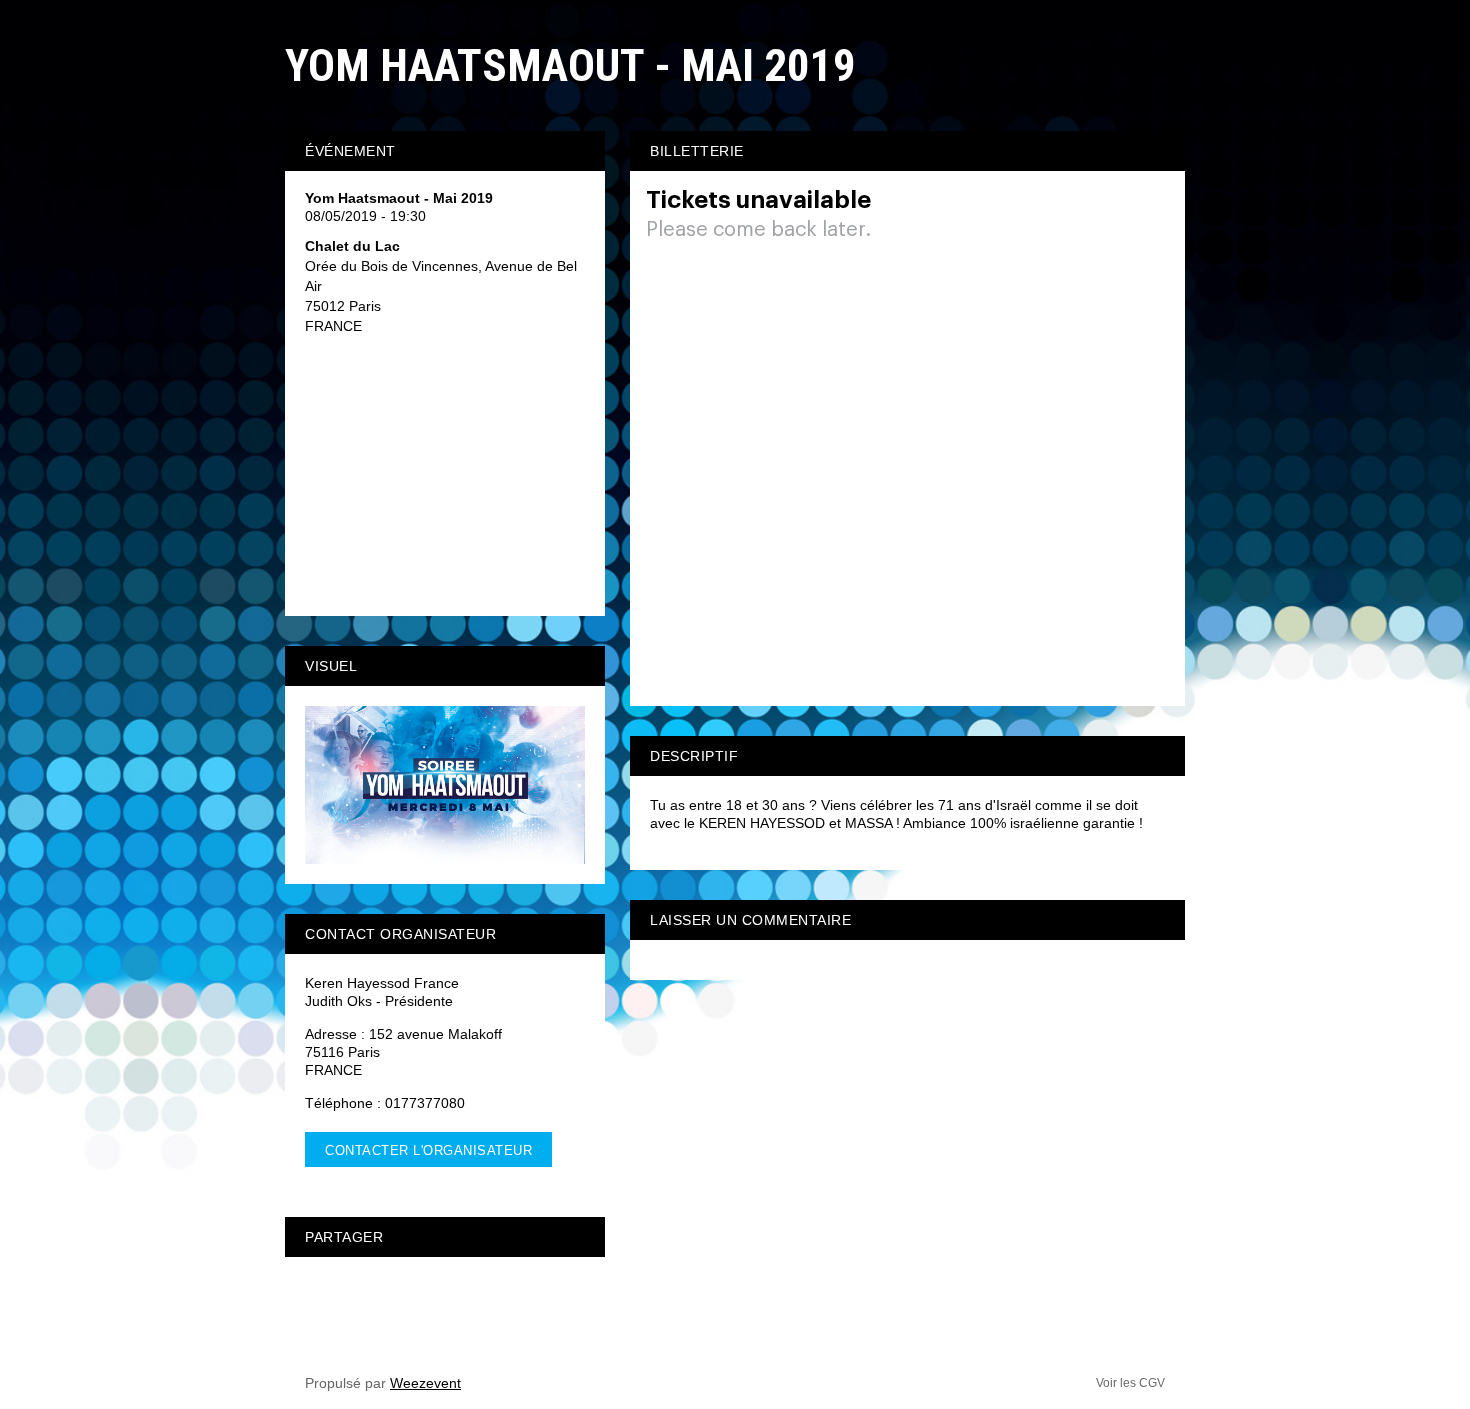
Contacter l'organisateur (428, 1150)
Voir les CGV (1130, 1383)
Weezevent (425, 1383)
